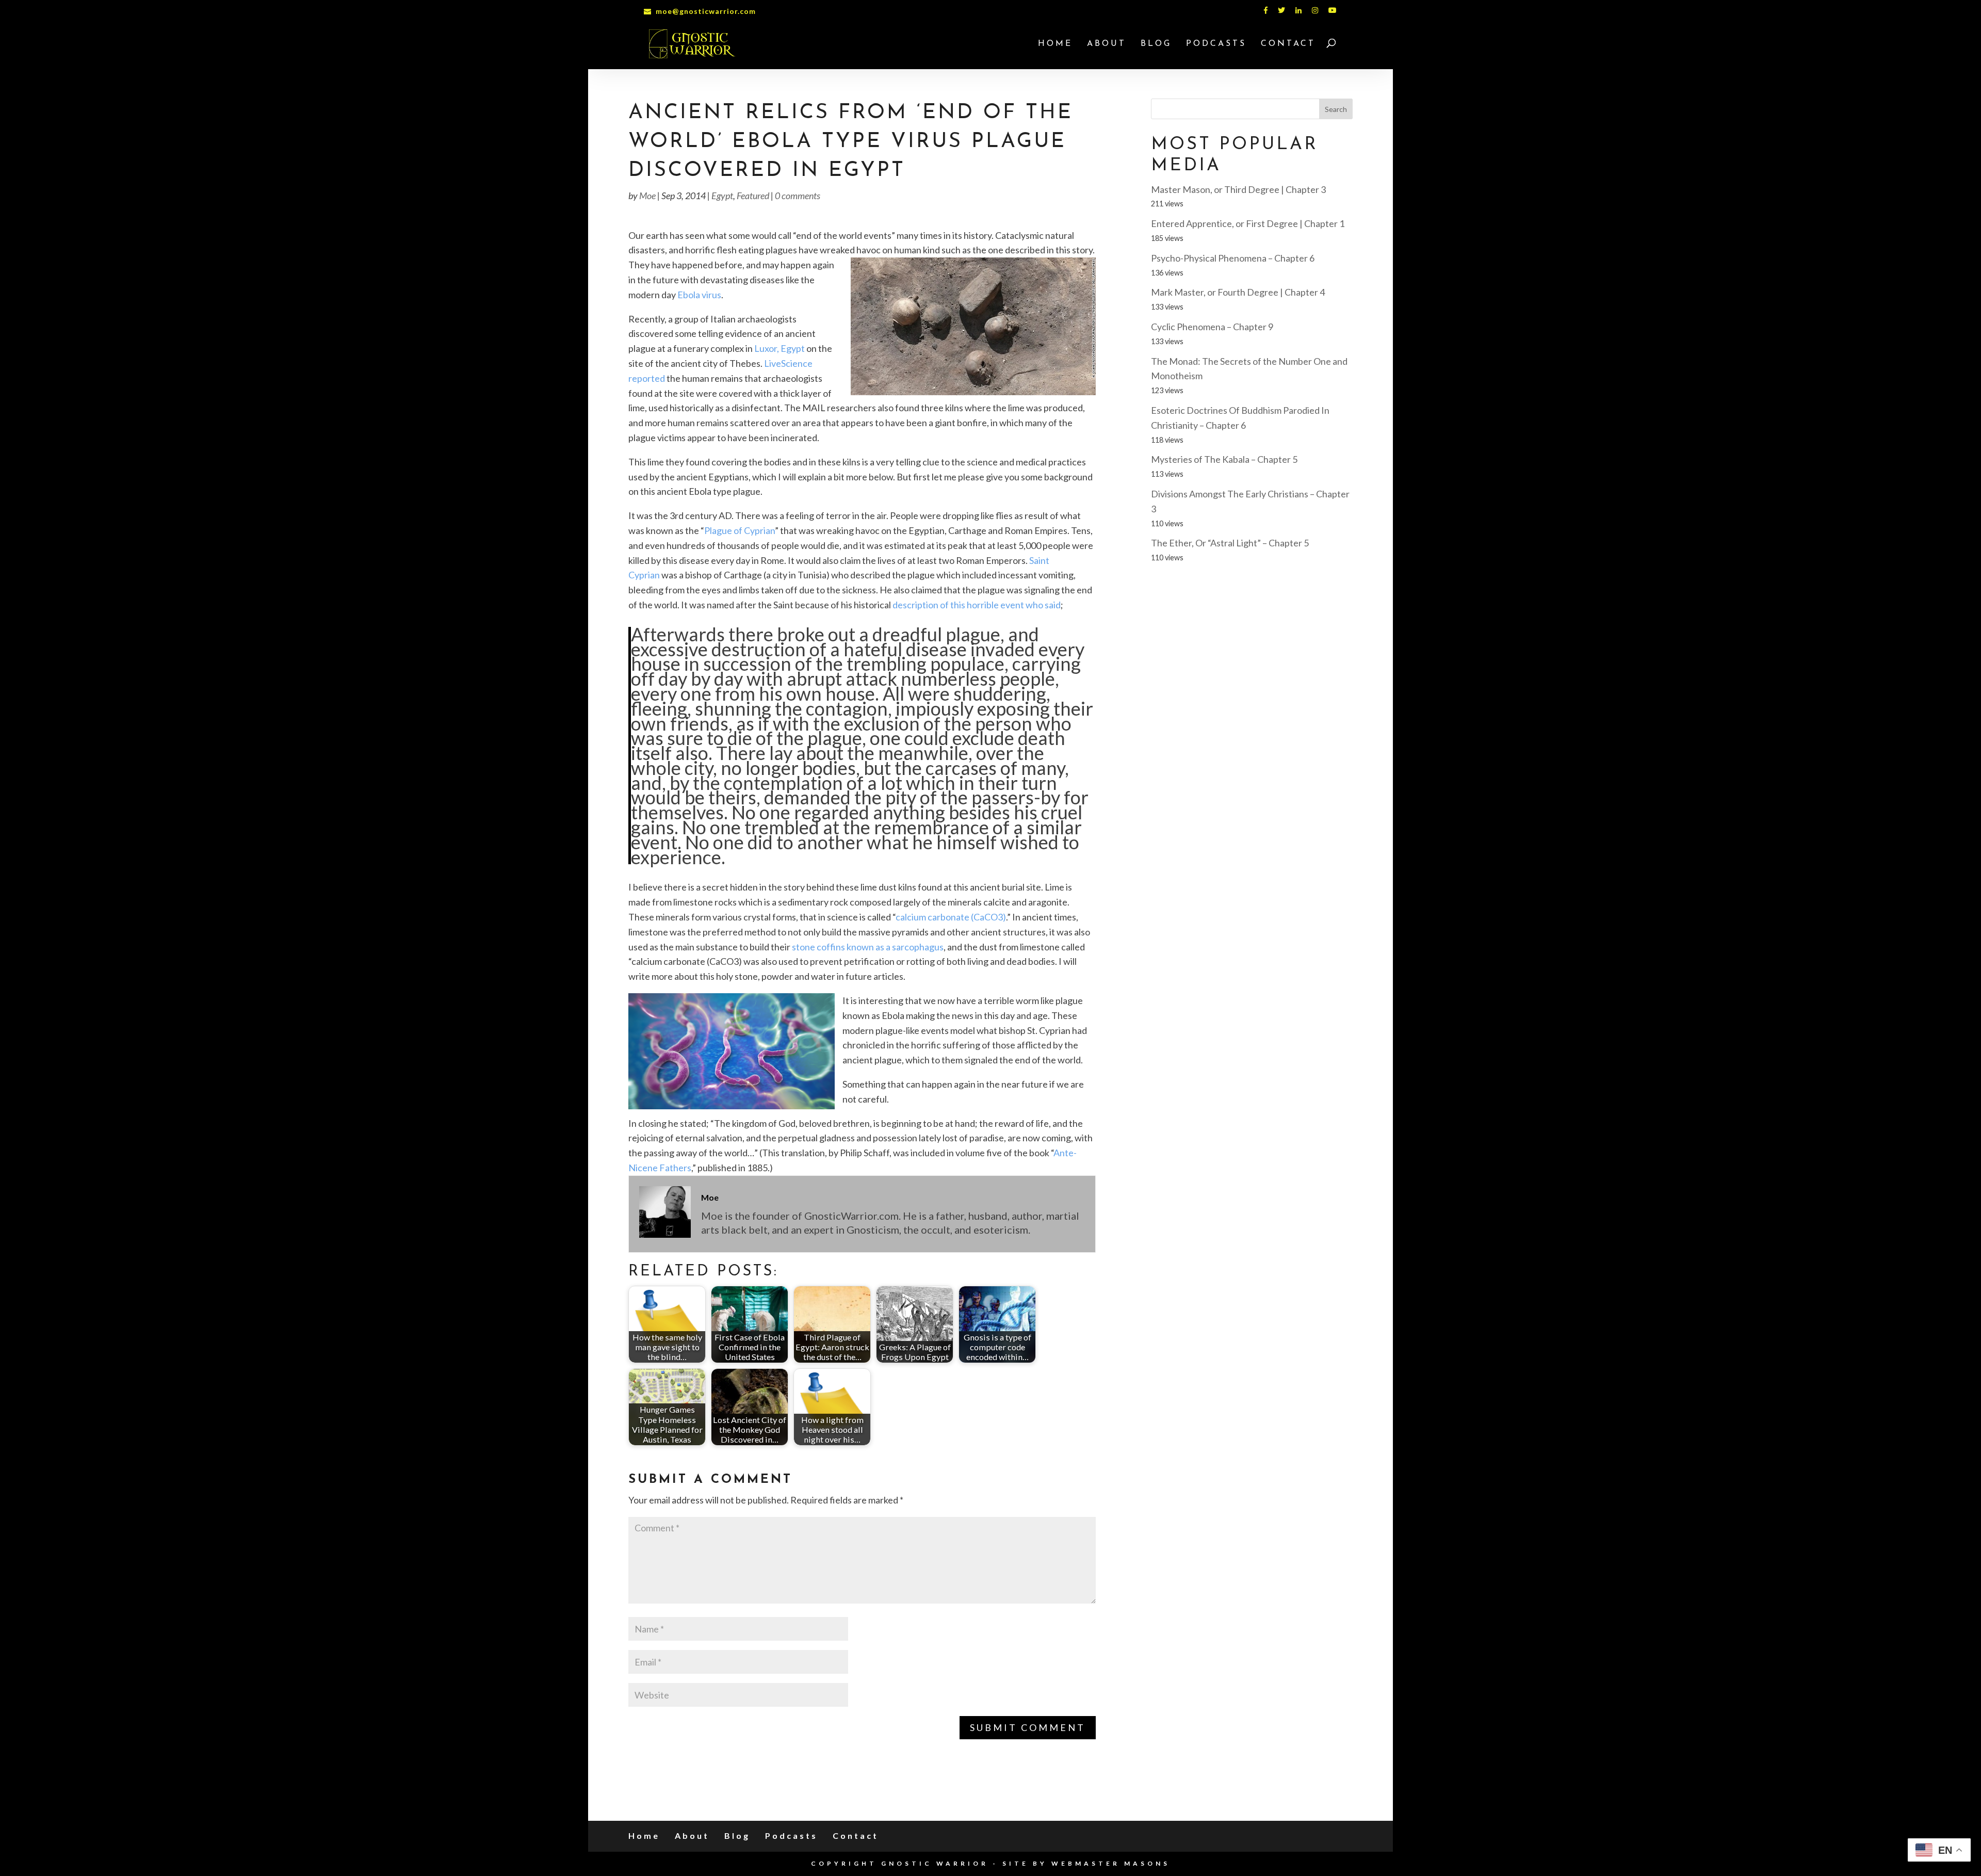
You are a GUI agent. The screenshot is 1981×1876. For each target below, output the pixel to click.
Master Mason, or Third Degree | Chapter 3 (1238, 189)
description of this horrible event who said (977, 605)
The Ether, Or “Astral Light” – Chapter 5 (1230, 543)
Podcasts (1216, 44)
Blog (1156, 44)
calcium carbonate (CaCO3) (951, 917)
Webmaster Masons (1111, 1863)
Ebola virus (699, 295)
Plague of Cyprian (740, 530)
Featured (753, 196)
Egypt (722, 196)
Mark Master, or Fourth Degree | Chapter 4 (1238, 292)
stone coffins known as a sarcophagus (868, 947)
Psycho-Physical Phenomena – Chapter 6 (1233, 258)
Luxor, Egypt (780, 348)
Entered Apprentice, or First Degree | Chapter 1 (1248, 223)
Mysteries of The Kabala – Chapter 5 (1224, 459)
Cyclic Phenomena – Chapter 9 (1212, 327)
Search (1336, 109)
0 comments (798, 196)
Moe (647, 196)
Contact (1288, 44)
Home (1055, 44)
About (1107, 44)
